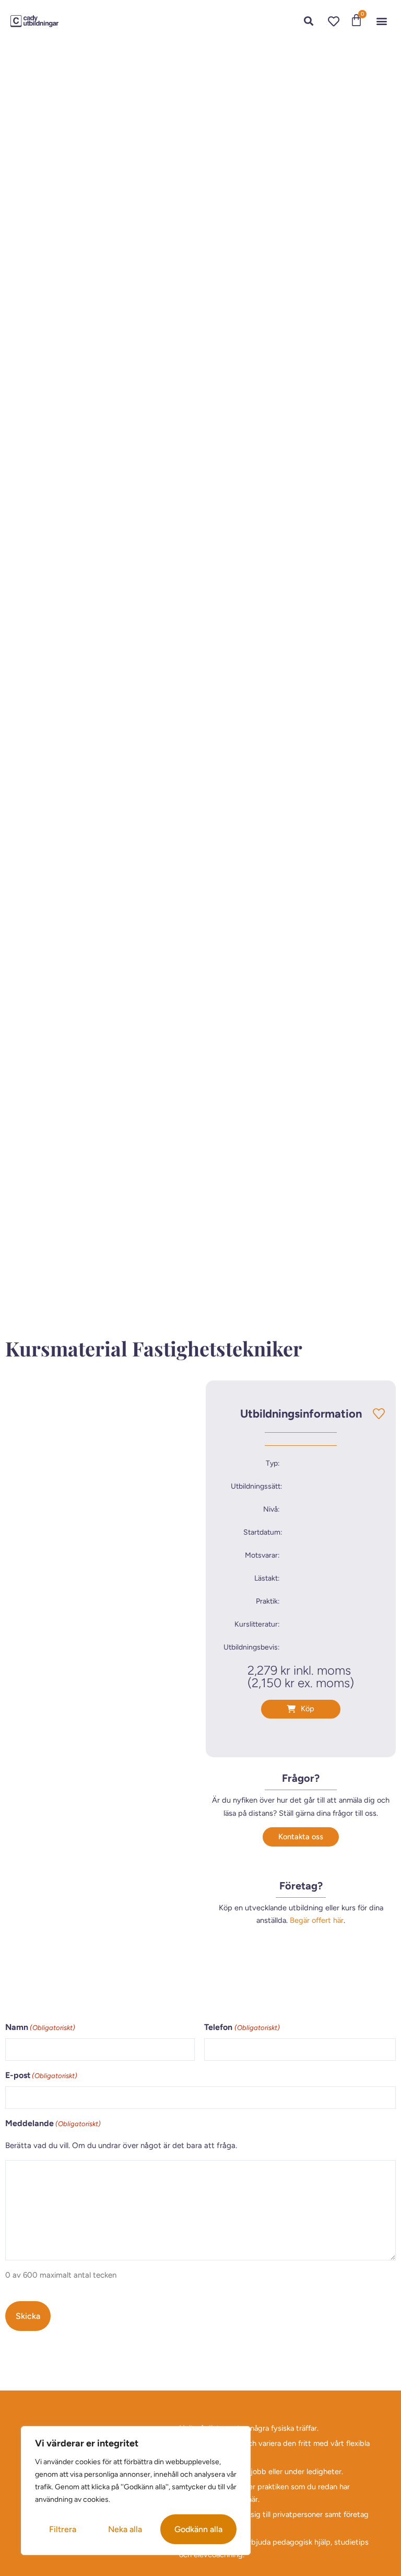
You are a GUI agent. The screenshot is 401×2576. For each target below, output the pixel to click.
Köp (308, 1709)
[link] (34, 21)
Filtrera (63, 2529)
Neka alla (125, 2529)
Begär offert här (317, 1920)
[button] (382, 21)
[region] (136, 2491)
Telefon (242, 2027)
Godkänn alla (198, 2529)
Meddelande (53, 2123)
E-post (41, 2075)
